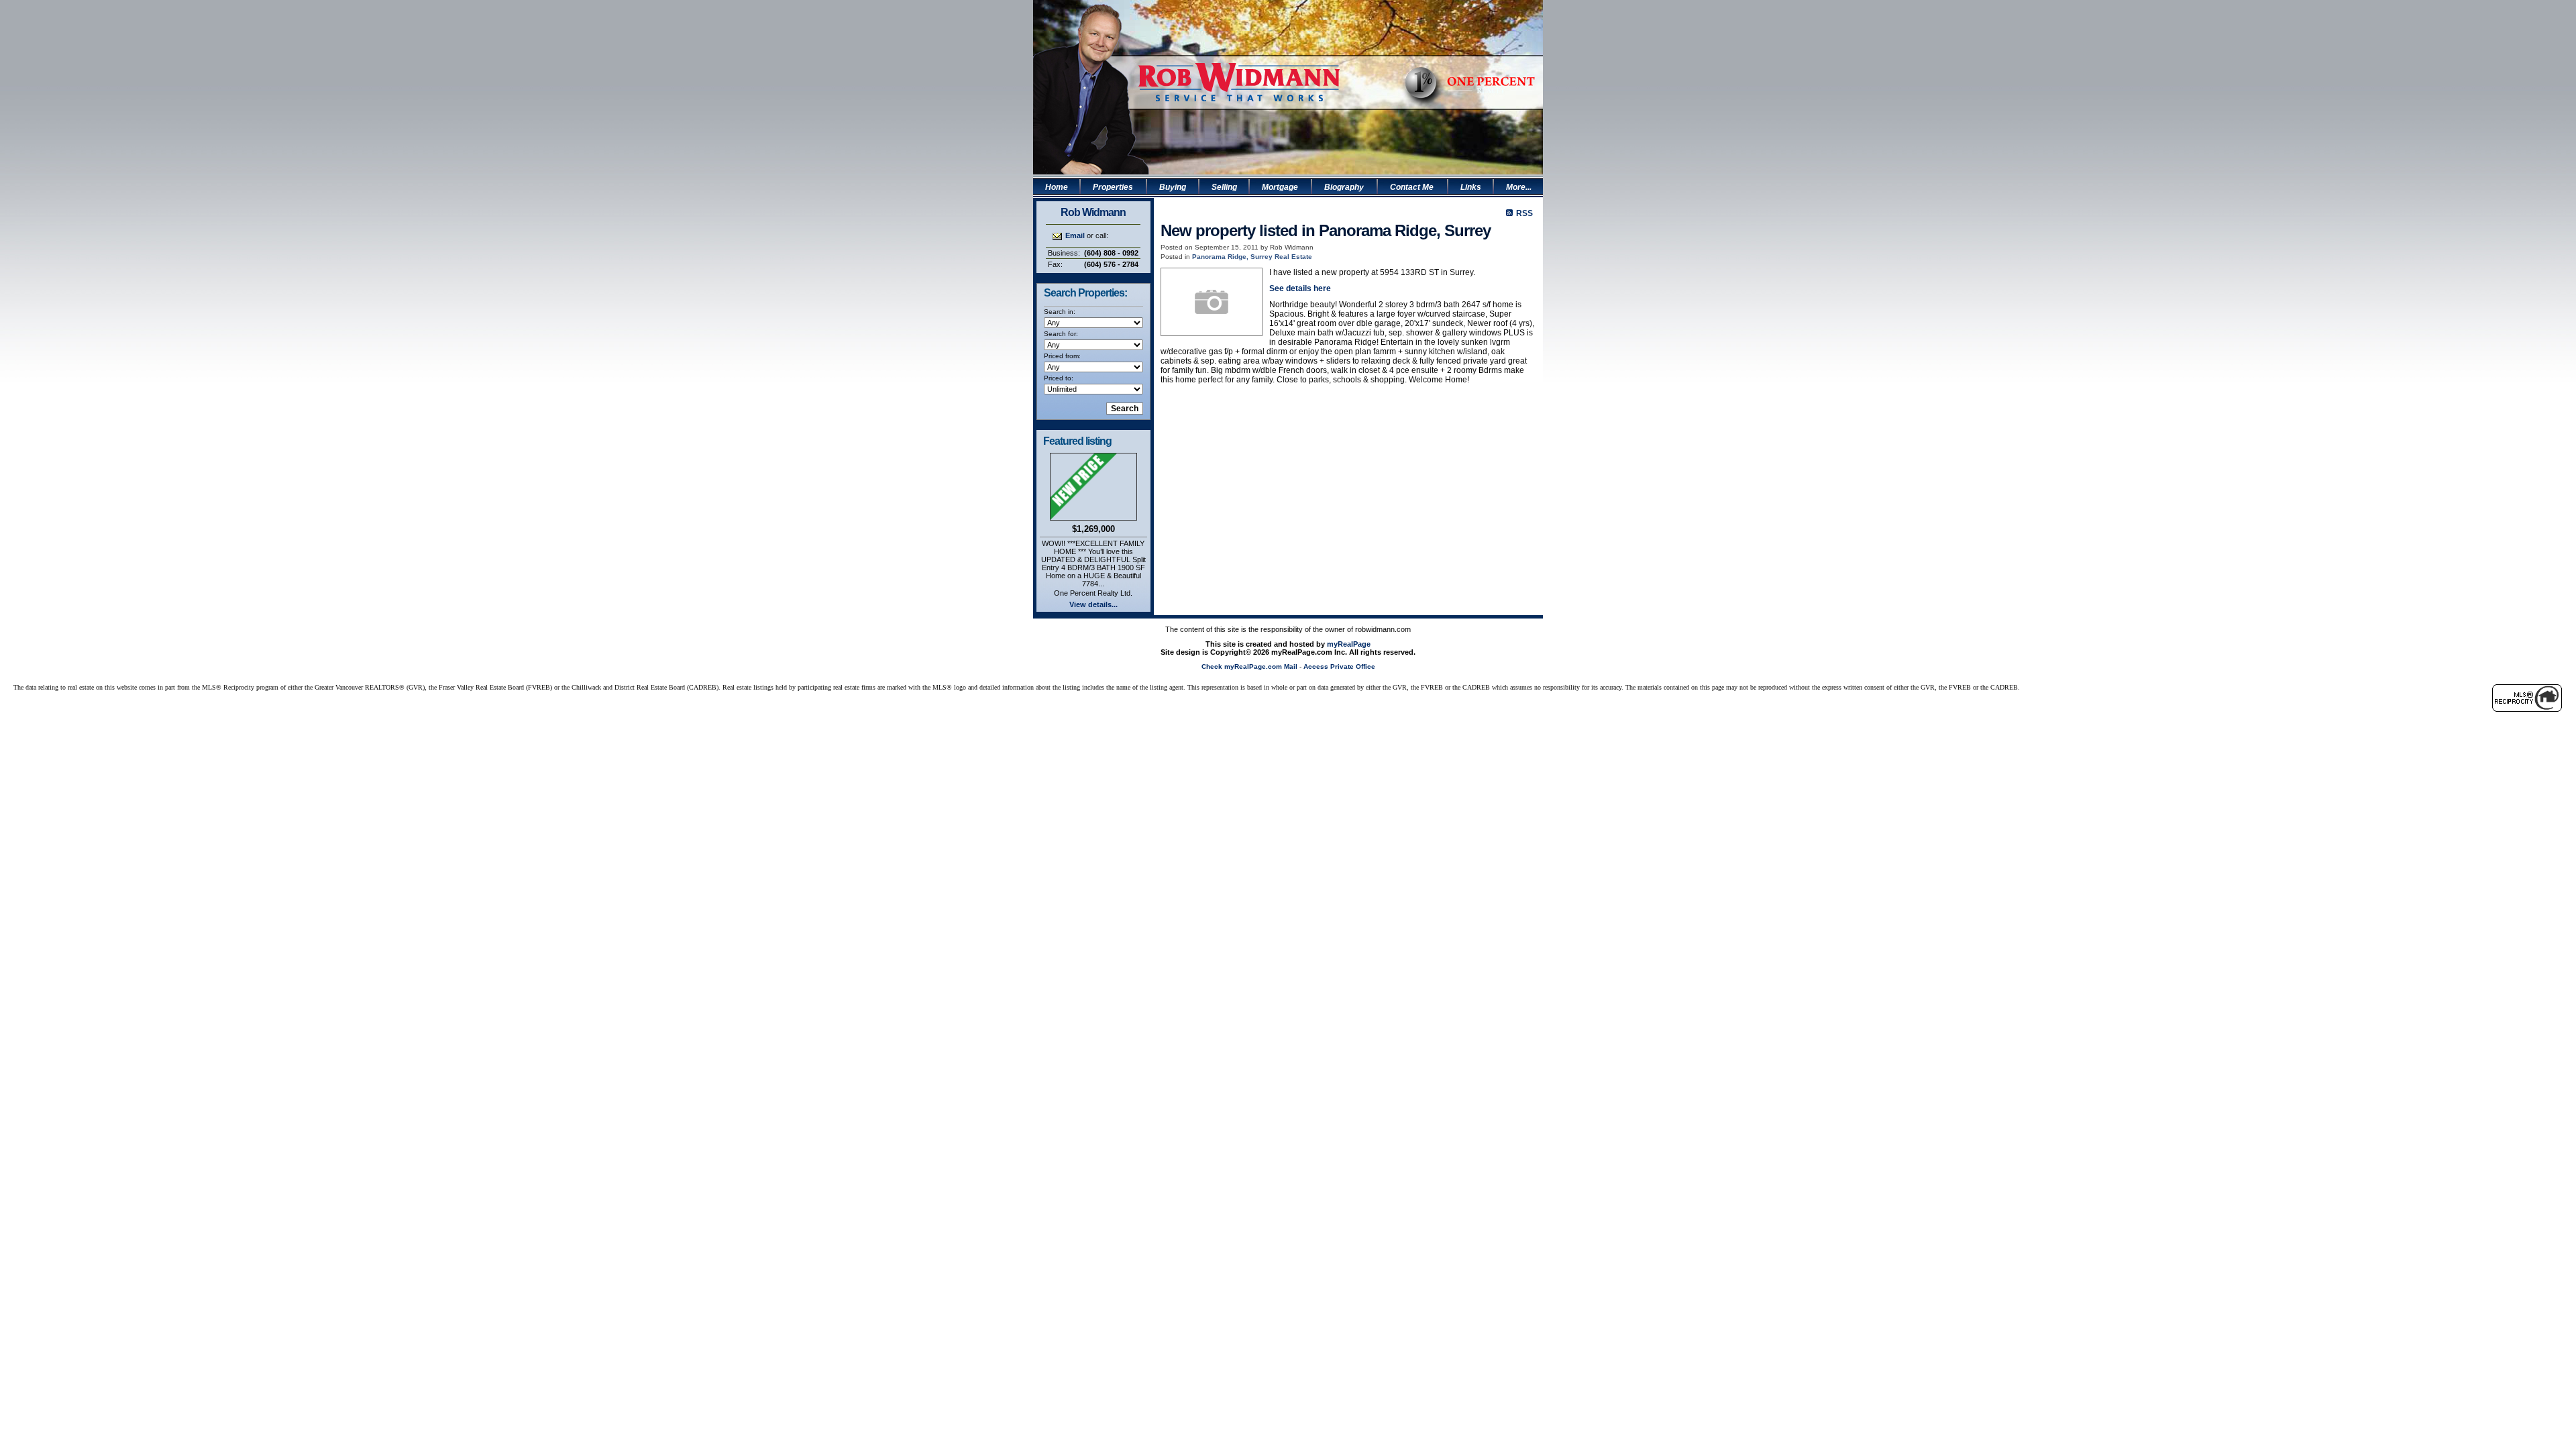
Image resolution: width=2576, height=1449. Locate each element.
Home (1057, 187)
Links (1471, 187)
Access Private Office (1339, 666)
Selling (1224, 187)
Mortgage (1280, 187)
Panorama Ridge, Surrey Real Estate (1252, 257)
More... (1519, 187)
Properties (1113, 187)
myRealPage (1349, 644)
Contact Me (1412, 187)
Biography (1344, 187)
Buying (1173, 187)
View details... (1093, 604)
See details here (1300, 288)
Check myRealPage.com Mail (1249, 666)
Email (1075, 235)
